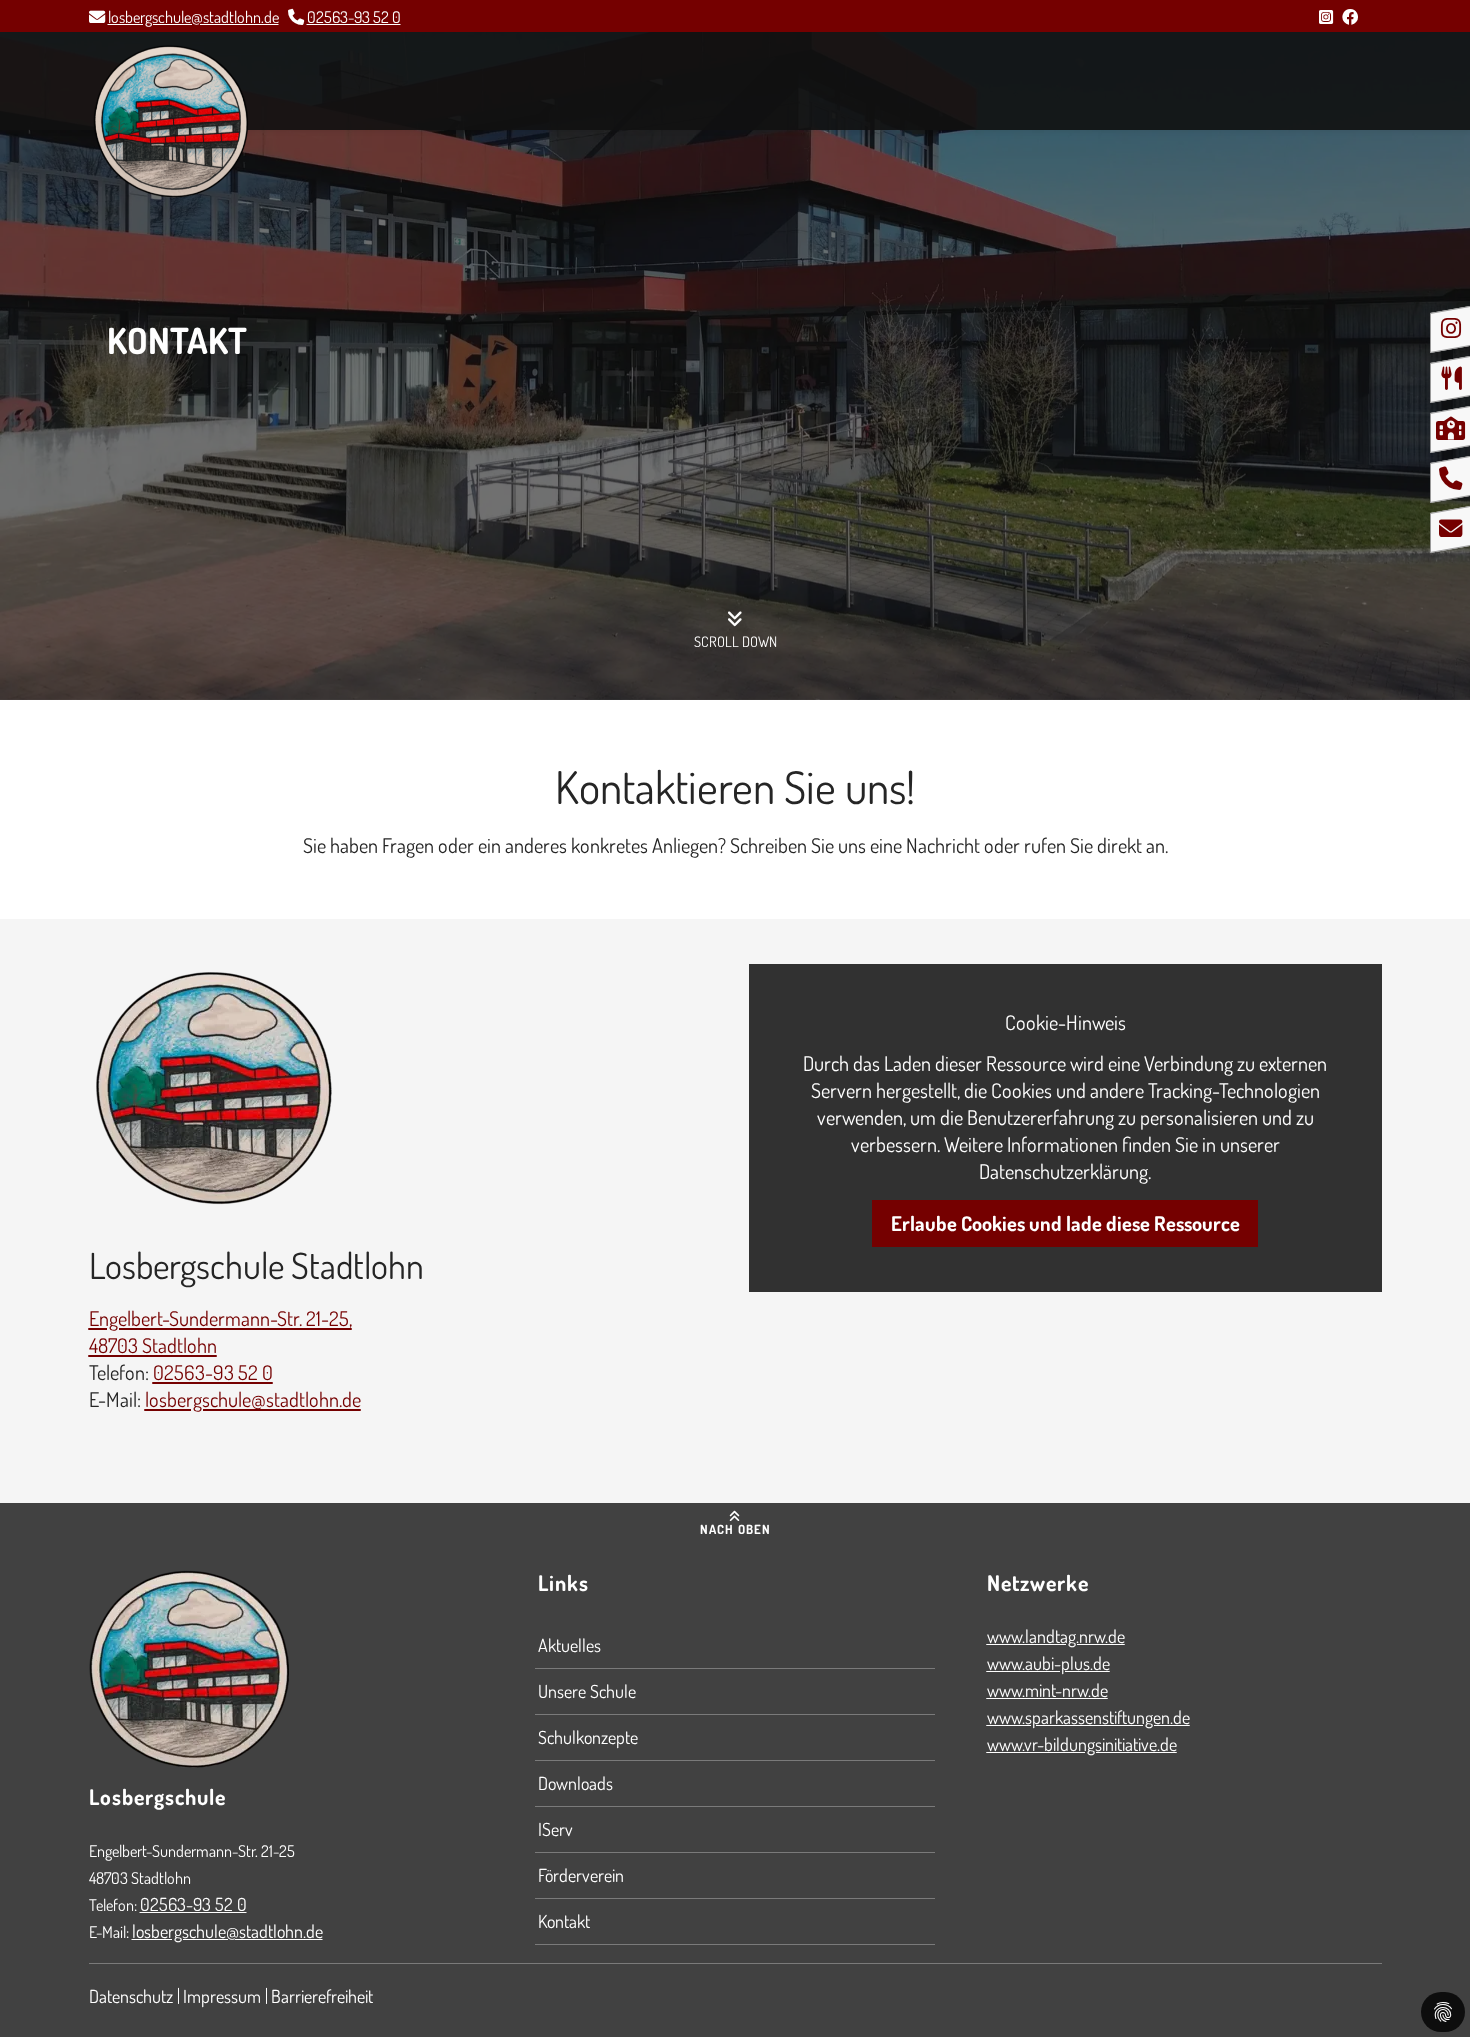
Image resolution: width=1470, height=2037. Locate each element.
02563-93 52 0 (354, 16)
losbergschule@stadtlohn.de (193, 16)
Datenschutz (131, 1996)
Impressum (222, 1996)
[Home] (171, 122)
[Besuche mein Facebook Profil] (1350, 16)
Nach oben (735, 1529)
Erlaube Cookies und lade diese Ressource (1065, 1223)
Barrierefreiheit (322, 1996)
